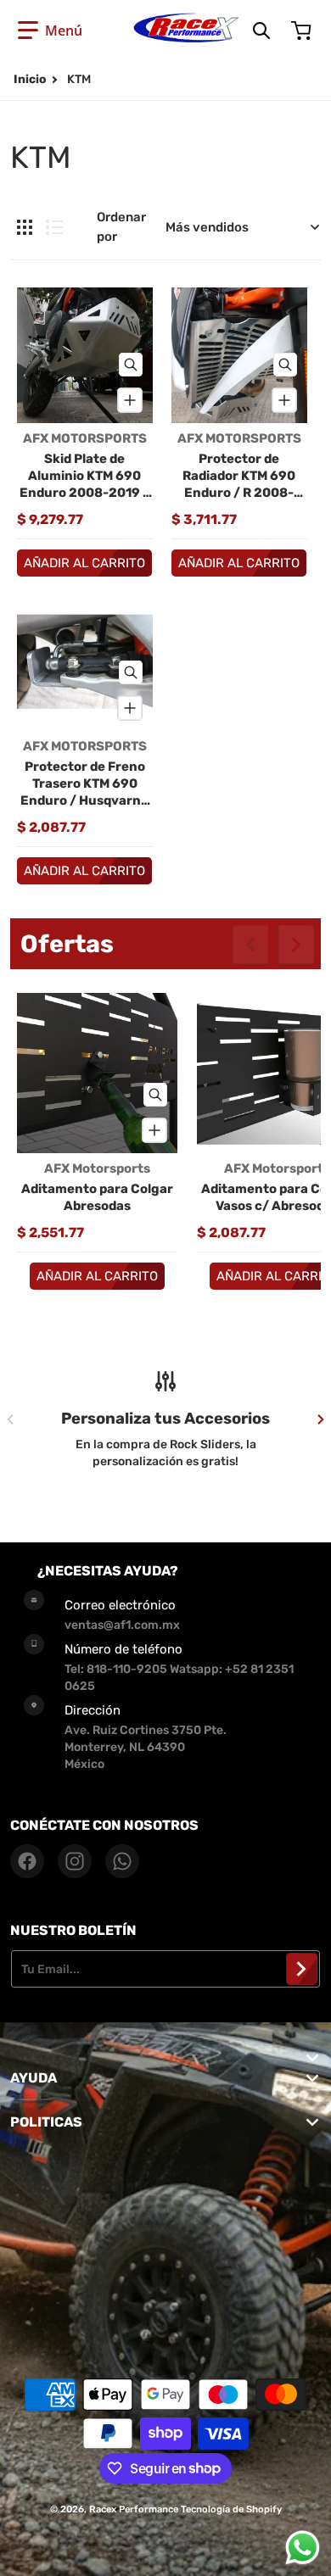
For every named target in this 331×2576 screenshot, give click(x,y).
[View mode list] (54, 227)
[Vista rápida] (131, 365)
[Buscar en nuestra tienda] (261, 31)
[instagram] (75, 1861)
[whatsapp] (122, 1861)
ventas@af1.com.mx (122, 1625)
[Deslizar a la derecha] (296, 945)
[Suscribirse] (302, 1969)
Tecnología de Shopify (231, 2509)
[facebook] (27, 1861)
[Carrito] (303, 31)
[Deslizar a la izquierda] (250, 945)
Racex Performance (134, 2509)
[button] (50, 31)
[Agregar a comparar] (130, 400)
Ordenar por (121, 227)
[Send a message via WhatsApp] (303, 2548)
